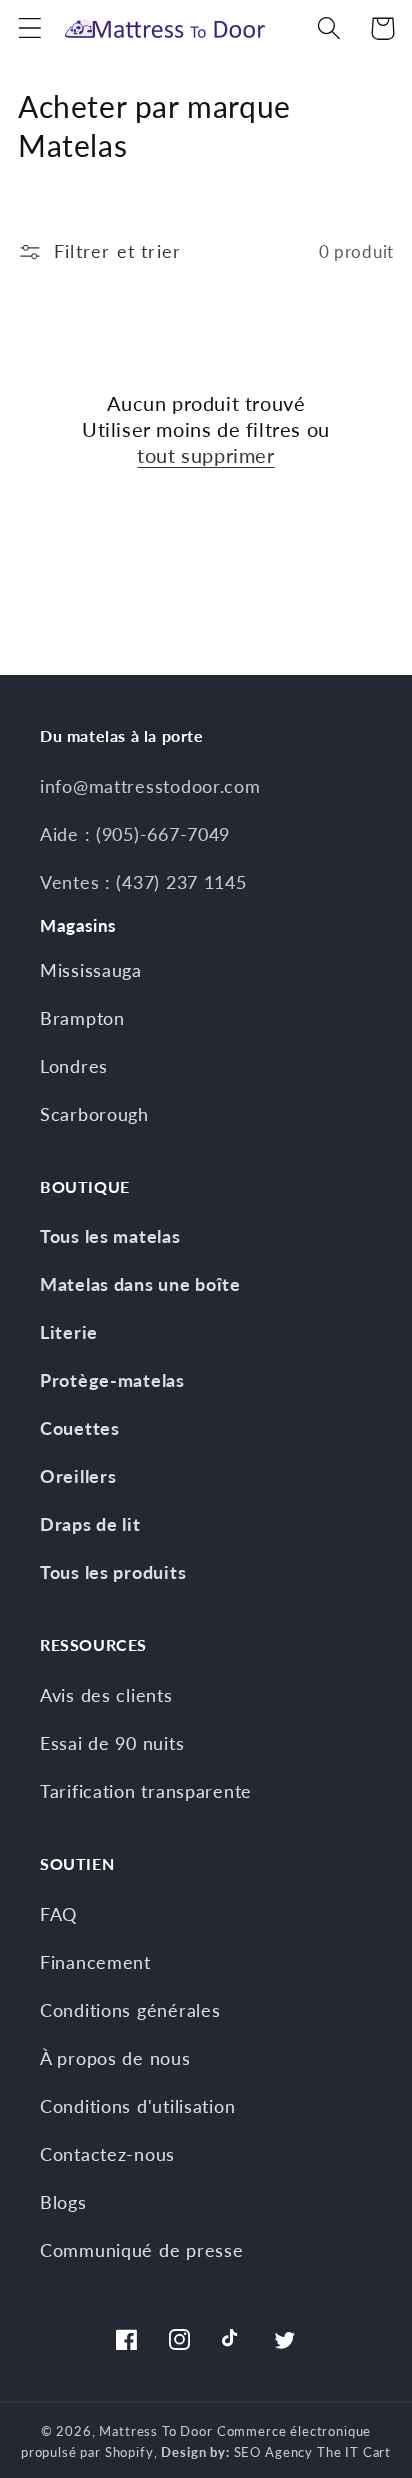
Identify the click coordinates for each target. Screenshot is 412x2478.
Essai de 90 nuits (112, 1743)
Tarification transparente (146, 1791)
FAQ (58, 1914)
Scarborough (94, 1114)
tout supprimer (205, 455)
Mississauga (91, 970)
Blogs (63, 2202)
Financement (95, 1962)
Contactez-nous (107, 2154)
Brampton (82, 1018)
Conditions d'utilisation (137, 2106)
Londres (74, 1066)
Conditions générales (130, 2010)
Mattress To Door (155, 2431)
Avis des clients (106, 1695)
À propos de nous (115, 2058)
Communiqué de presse (141, 2250)
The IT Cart (354, 2452)
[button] (30, 28)
